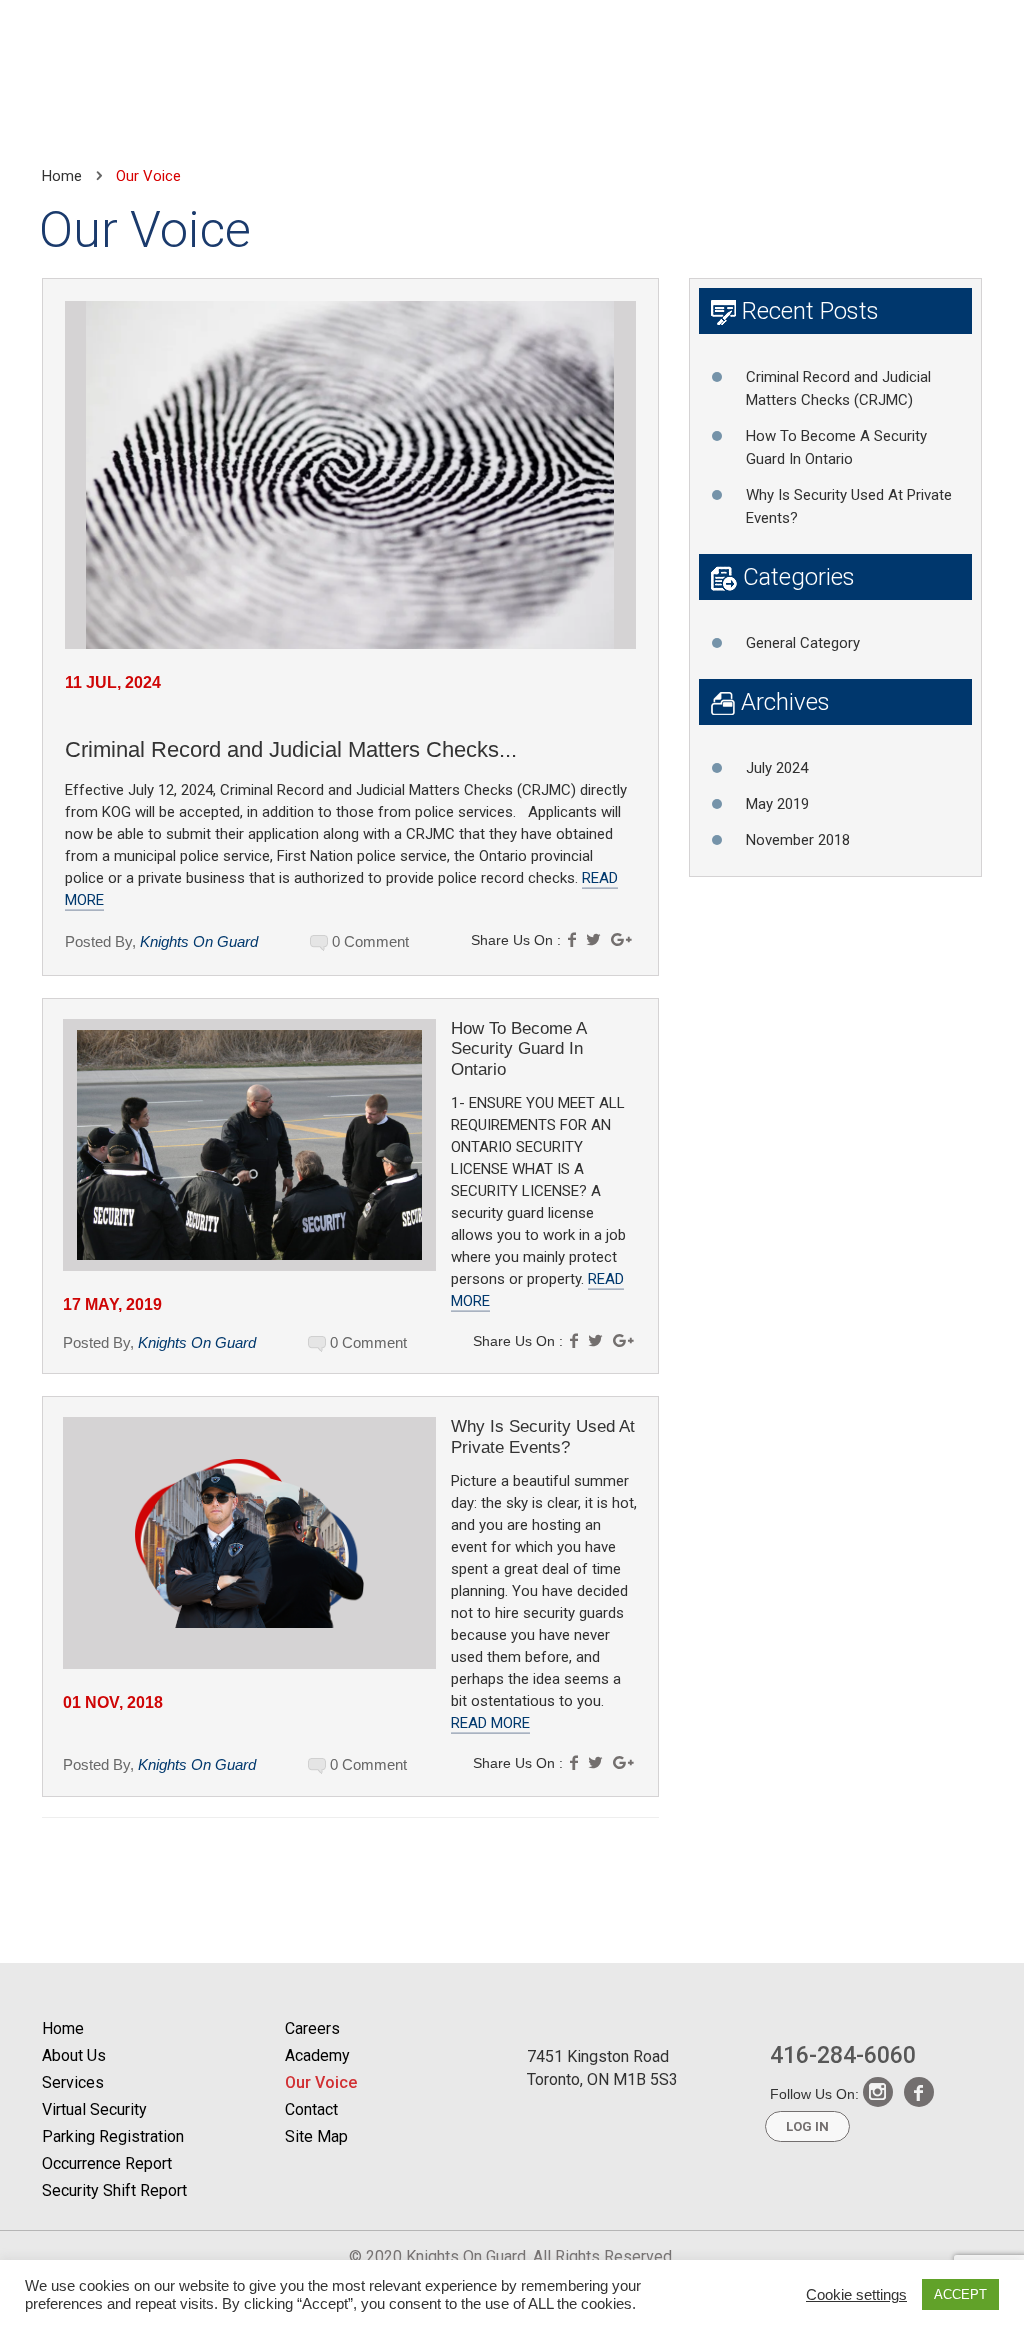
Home (62, 176)
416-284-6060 (843, 2054)
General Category (803, 643)
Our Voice (321, 2082)
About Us (74, 2055)
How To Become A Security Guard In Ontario (518, 1049)
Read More (490, 1723)
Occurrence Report (107, 2163)
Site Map (316, 2136)
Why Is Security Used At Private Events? (543, 1436)
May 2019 (777, 804)
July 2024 (777, 768)
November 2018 (798, 840)
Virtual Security (94, 2109)
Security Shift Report (114, 2190)
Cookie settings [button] (856, 2295)
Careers (312, 2028)
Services (73, 2082)
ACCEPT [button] (960, 2294)
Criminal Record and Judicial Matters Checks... (291, 749)
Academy (317, 2055)
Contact (311, 2109)
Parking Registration (113, 2136)
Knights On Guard (199, 941)
